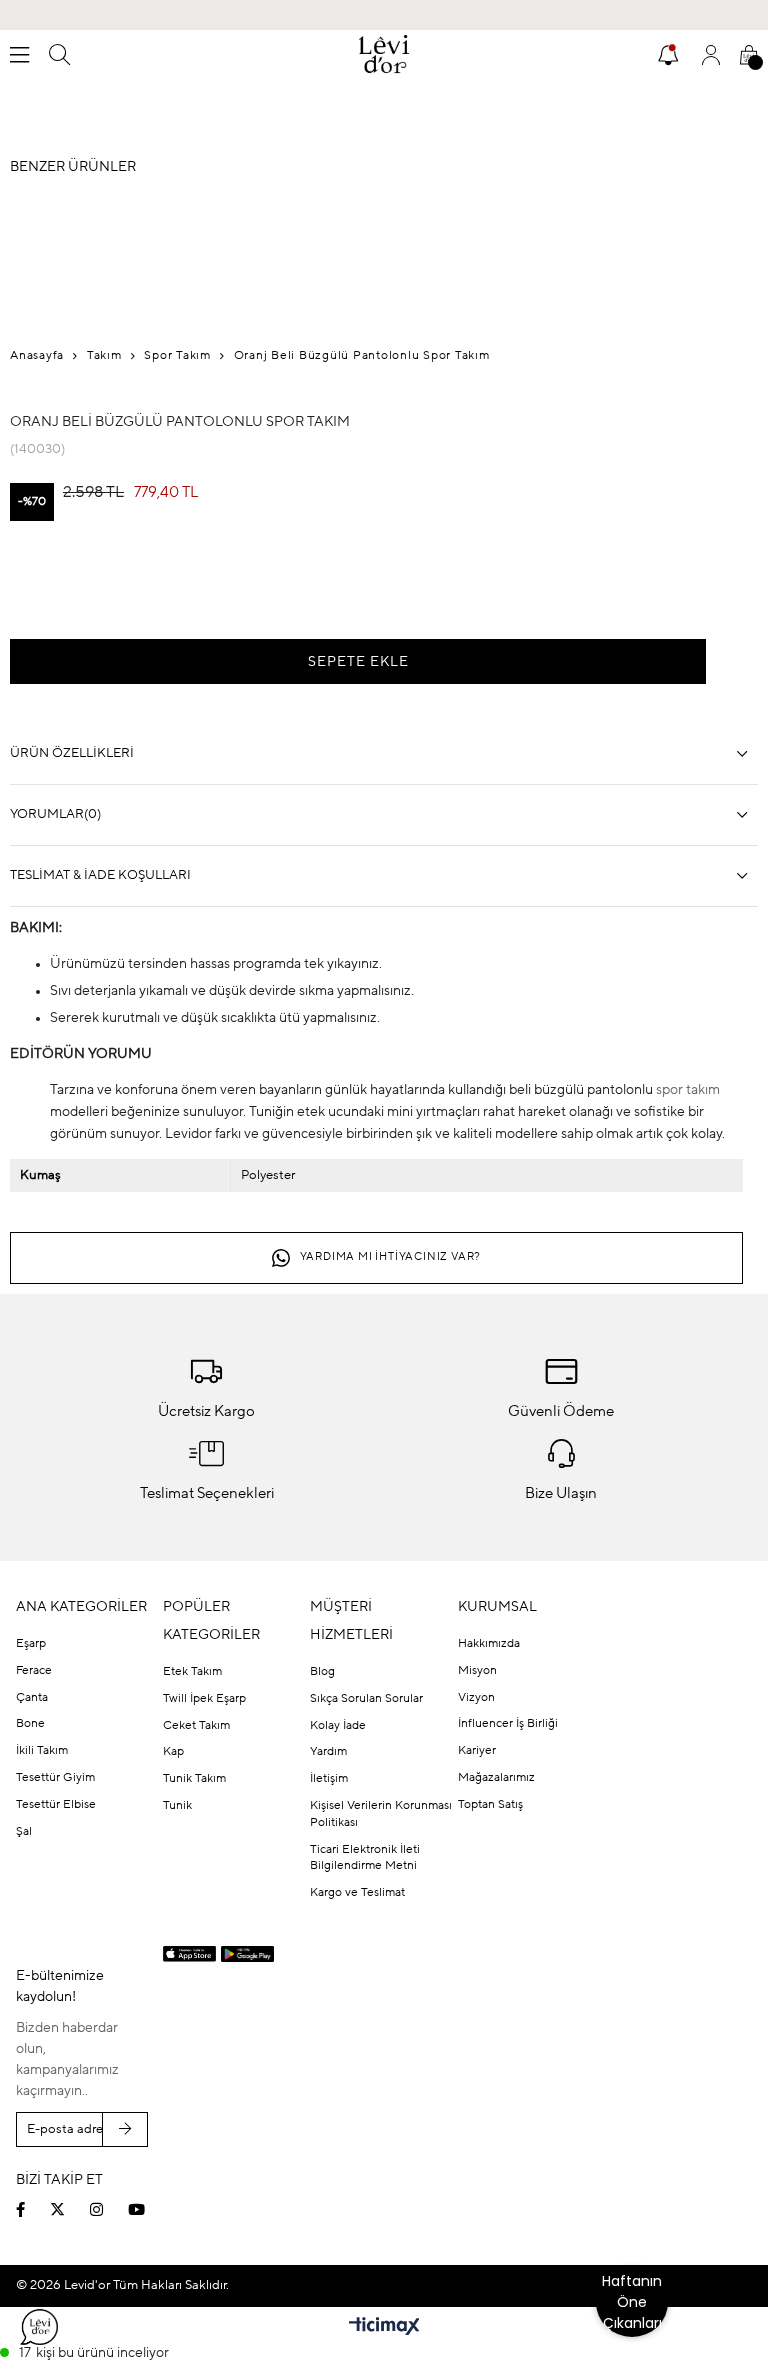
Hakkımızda (489, 1644)
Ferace (34, 1671)
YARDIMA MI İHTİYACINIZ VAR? (391, 1257)
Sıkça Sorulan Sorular (366, 1699)
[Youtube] (149, 2209)
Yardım (328, 1752)
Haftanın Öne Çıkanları (632, 2302)
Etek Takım (192, 1672)
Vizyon (476, 1698)
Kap (173, 1752)
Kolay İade (338, 1726)
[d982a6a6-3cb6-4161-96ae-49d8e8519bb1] (617, 2172)
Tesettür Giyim (55, 1778)
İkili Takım (42, 1751)
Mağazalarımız (496, 1778)
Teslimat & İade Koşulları (100, 875)
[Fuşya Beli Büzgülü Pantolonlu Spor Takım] (50, 582)
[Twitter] (70, 2209)
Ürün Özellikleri (72, 753)
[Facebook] (33, 2209)
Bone (30, 1724)
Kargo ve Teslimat (357, 1893)
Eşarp (31, 1644)
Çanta (32, 1698)
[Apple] (189, 1954)
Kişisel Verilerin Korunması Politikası (381, 1814)
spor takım (688, 1090)
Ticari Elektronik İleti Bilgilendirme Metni (365, 1858)
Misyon (477, 1671)
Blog (322, 1672)
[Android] (247, 1954)
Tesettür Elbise (56, 1805)
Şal (24, 1832)
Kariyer (477, 1751)
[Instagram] (109, 2209)
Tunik (177, 1806)
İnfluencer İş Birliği (508, 1724)
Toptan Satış (490, 1805)
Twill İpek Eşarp (204, 1699)
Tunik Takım (194, 1779)
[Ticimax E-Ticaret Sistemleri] (384, 2328)
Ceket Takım (196, 1726)
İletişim (329, 1779)
